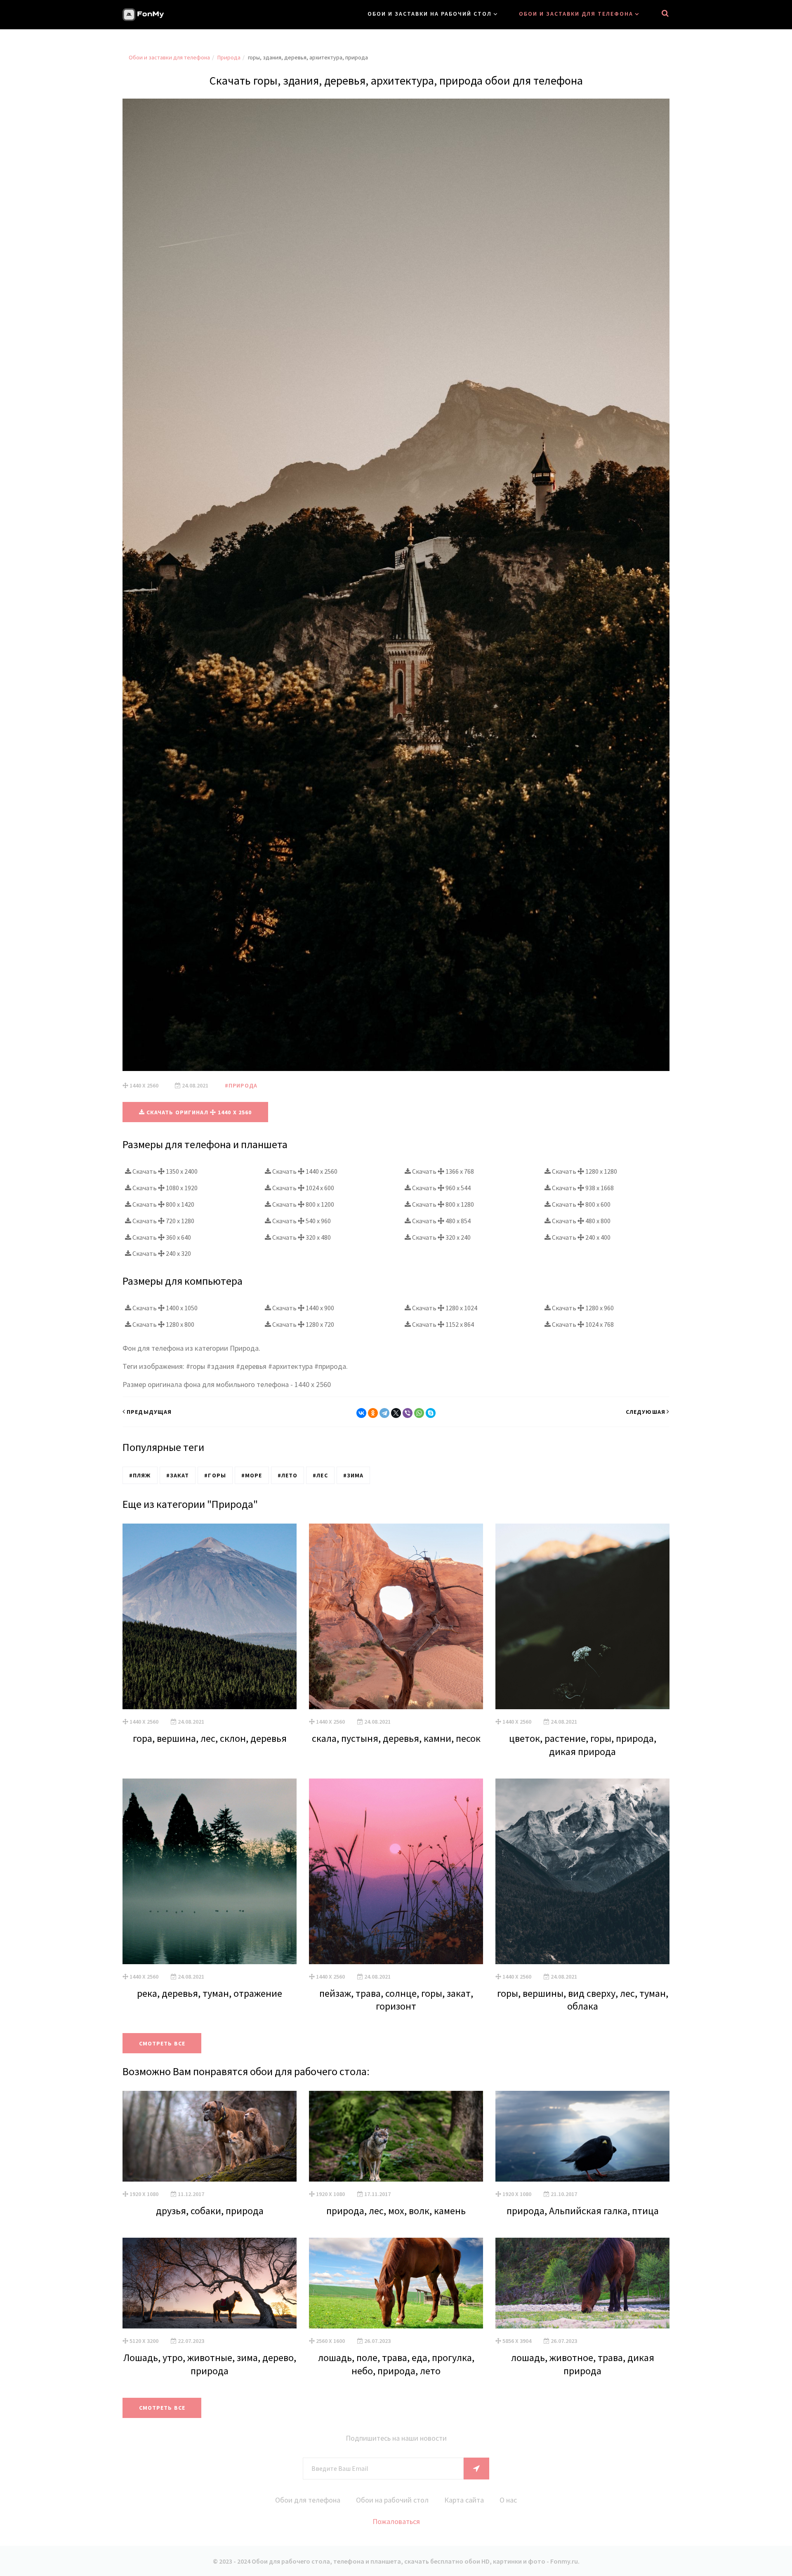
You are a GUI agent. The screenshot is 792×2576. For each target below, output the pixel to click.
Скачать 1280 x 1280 (584, 1171)
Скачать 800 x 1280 (442, 1204)
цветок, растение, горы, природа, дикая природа (583, 1745)
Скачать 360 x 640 (161, 1237)
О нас (508, 2500)
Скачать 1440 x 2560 (304, 1171)
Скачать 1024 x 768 (582, 1324)
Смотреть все (162, 2043)
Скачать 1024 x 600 (303, 1188)
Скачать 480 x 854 (441, 1221)
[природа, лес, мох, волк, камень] (396, 2136)
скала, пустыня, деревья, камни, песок (396, 1738)
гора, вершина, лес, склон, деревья (210, 1738)
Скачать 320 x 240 (441, 1237)
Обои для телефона (308, 2500)
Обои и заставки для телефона (576, 14)
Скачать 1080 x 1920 (164, 1188)
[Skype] (431, 1413)
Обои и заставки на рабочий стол (430, 14)
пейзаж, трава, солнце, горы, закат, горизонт (396, 2000)
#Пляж (140, 1475)
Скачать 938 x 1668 (582, 1188)
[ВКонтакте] (361, 1413)
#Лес (320, 1475)
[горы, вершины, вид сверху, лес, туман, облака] (582, 1871)
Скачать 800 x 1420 (163, 1204)
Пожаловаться (396, 2521)
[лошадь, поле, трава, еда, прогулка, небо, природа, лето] (396, 2283)
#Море (252, 1475)
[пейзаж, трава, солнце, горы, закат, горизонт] (396, 1871)
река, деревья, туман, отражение (210, 1993)
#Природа (241, 1085)
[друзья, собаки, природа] (210, 2136)
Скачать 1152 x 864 (442, 1324)
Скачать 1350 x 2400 (164, 1171)
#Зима (354, 1475)
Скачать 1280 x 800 (163, 1324)
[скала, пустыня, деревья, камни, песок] (396, 1616)
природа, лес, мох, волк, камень (396, 2211)
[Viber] (408, 1413)
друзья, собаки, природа (210, 2211)
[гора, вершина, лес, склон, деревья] (210, 1616)
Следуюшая (646, 1412)
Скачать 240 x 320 (161, 1253)
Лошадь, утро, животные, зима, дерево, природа (210, 2364)
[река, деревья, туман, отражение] (210, 1871)
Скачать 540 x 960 (301, 1221)
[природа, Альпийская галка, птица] (582, 2136)
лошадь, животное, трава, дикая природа (583, 2364)
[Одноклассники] (373, 1413)
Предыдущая (149, 1412)
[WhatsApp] (419, 1413)
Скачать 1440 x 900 (303, 1308)
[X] (396, 1413)
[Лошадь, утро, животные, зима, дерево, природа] (210, 2283)
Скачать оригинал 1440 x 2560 (198, 1112)
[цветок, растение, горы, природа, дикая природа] (582, 1616)
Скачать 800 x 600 (581, 1204)
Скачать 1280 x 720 (303, 1324)
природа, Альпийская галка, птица (583, 2211)
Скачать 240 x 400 (581, 1237)
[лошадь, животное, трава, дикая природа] (582, 2283)
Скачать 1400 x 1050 (164, 1308)
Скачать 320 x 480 (301, 1237)
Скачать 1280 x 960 (582, 1308)
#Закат (178, 1475)
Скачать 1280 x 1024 (444, 1308)
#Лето (288, 1475)
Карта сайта (464, 2500)
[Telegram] (384, 1413)
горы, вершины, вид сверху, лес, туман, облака (583, 2000)
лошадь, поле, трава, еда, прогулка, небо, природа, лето (396, 2364)
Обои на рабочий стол (392, 2500)
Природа (229, 57)
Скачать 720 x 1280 (163, 1221)
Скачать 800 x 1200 (303, 1204)
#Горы (215, 1475)
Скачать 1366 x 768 (442, 1171)
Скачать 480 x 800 (581, 1221)
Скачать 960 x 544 (441, 1188)
